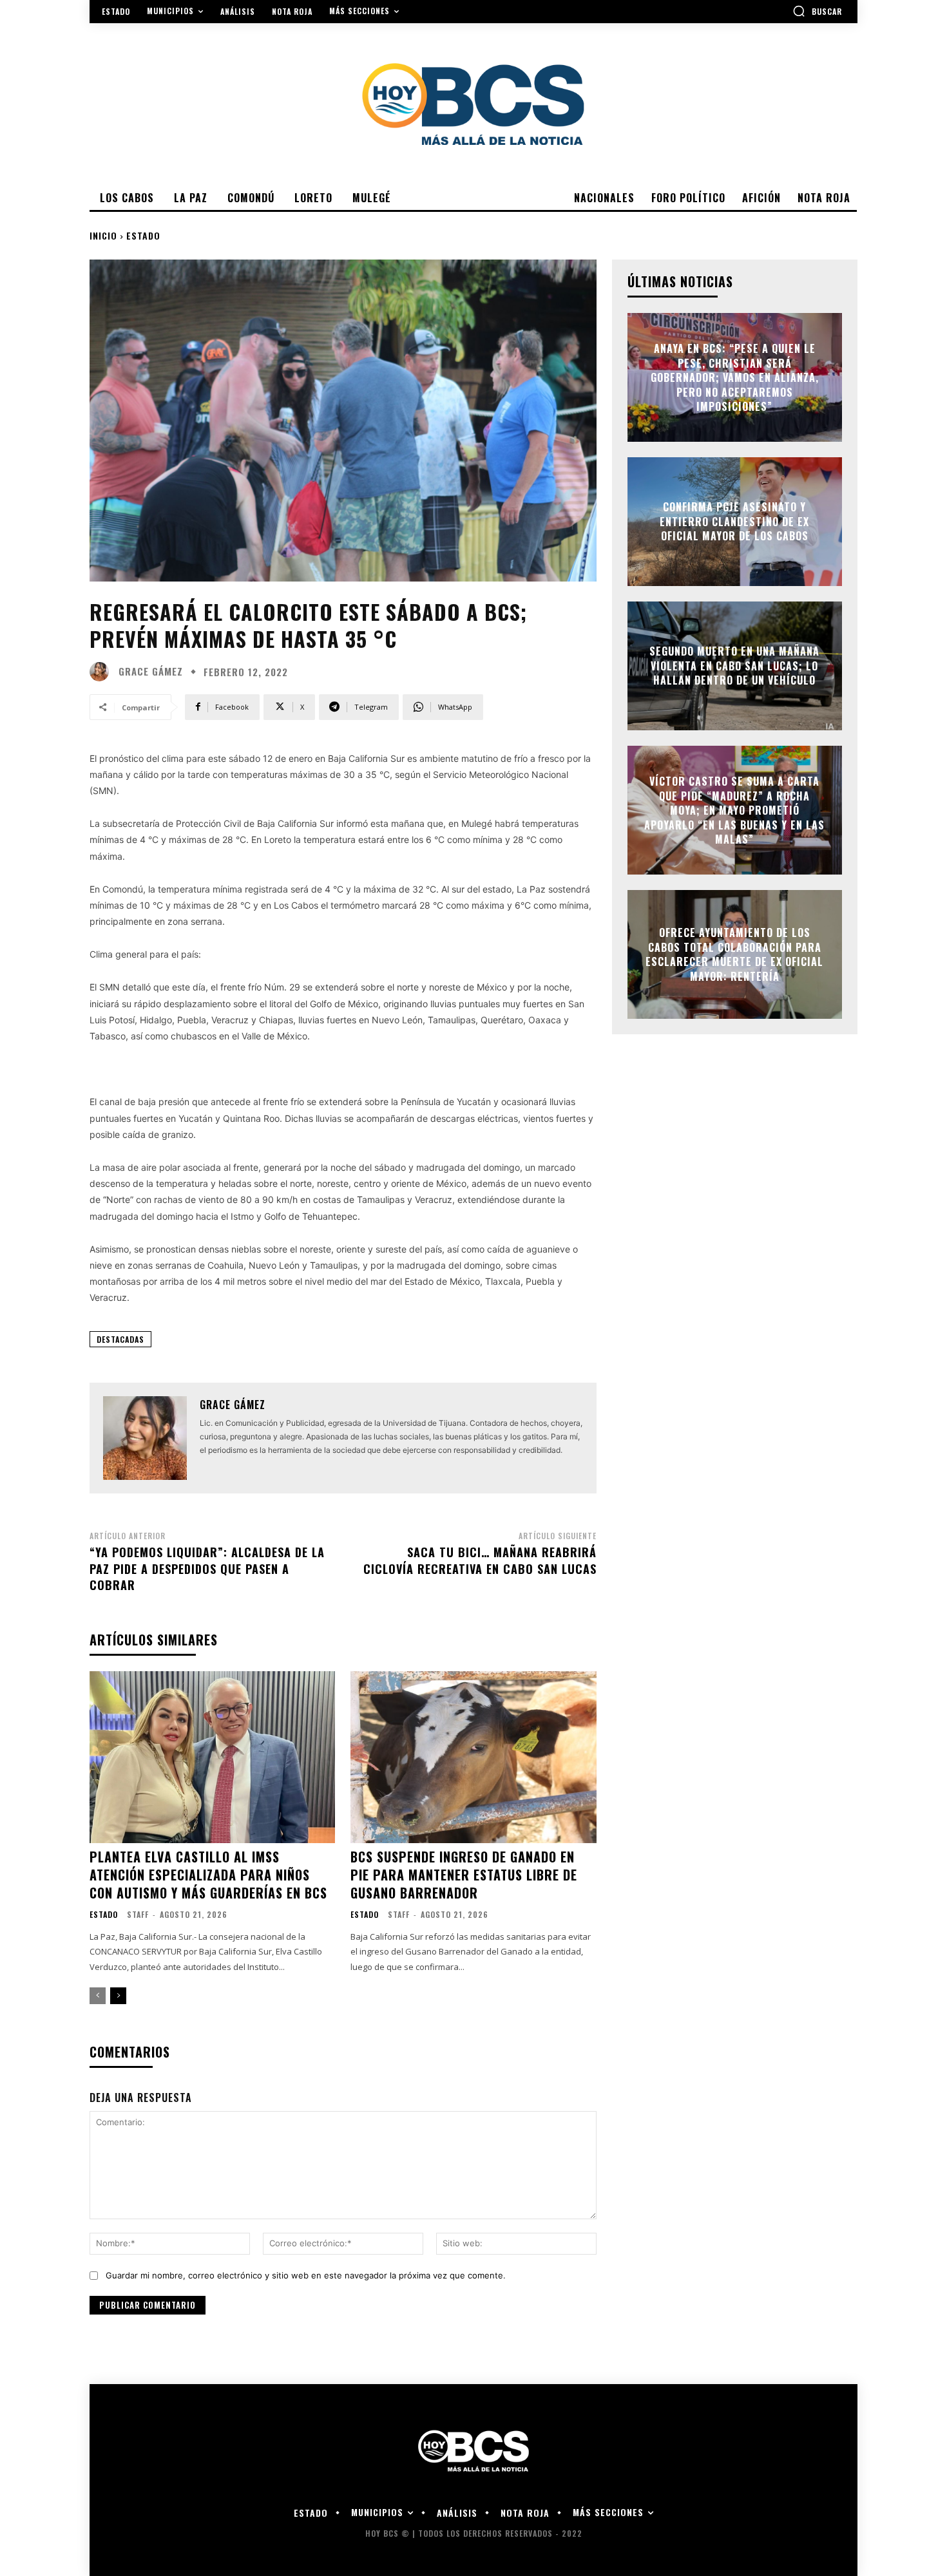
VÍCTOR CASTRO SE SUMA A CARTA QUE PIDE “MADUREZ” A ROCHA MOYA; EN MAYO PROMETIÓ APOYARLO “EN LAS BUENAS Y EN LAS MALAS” (734, 810)
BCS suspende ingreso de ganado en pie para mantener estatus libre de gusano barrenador (464, 1875)
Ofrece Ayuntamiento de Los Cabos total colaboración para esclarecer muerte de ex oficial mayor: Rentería (734, 955)
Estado (143, 235)
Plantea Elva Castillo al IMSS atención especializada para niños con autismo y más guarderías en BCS (208, 1875)
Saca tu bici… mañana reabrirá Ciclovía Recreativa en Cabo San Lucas (480, 1560)
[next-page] (118, 1996)
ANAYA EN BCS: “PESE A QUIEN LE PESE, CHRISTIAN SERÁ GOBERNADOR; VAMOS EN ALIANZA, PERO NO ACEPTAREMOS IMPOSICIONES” (735, 377)
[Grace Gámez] (102, 672)
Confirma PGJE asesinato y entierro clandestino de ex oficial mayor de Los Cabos (734, 522)
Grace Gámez (151, 671)
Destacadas (120, 1339)
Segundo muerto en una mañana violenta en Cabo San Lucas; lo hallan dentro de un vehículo (734, 666)
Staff (138, 1914)
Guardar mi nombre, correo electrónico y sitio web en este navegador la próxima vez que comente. (306, 2275)
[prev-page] (98, 1996)
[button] (817, 11)
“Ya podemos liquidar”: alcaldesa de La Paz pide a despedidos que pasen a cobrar (207, 1568)
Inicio (103, 235)
